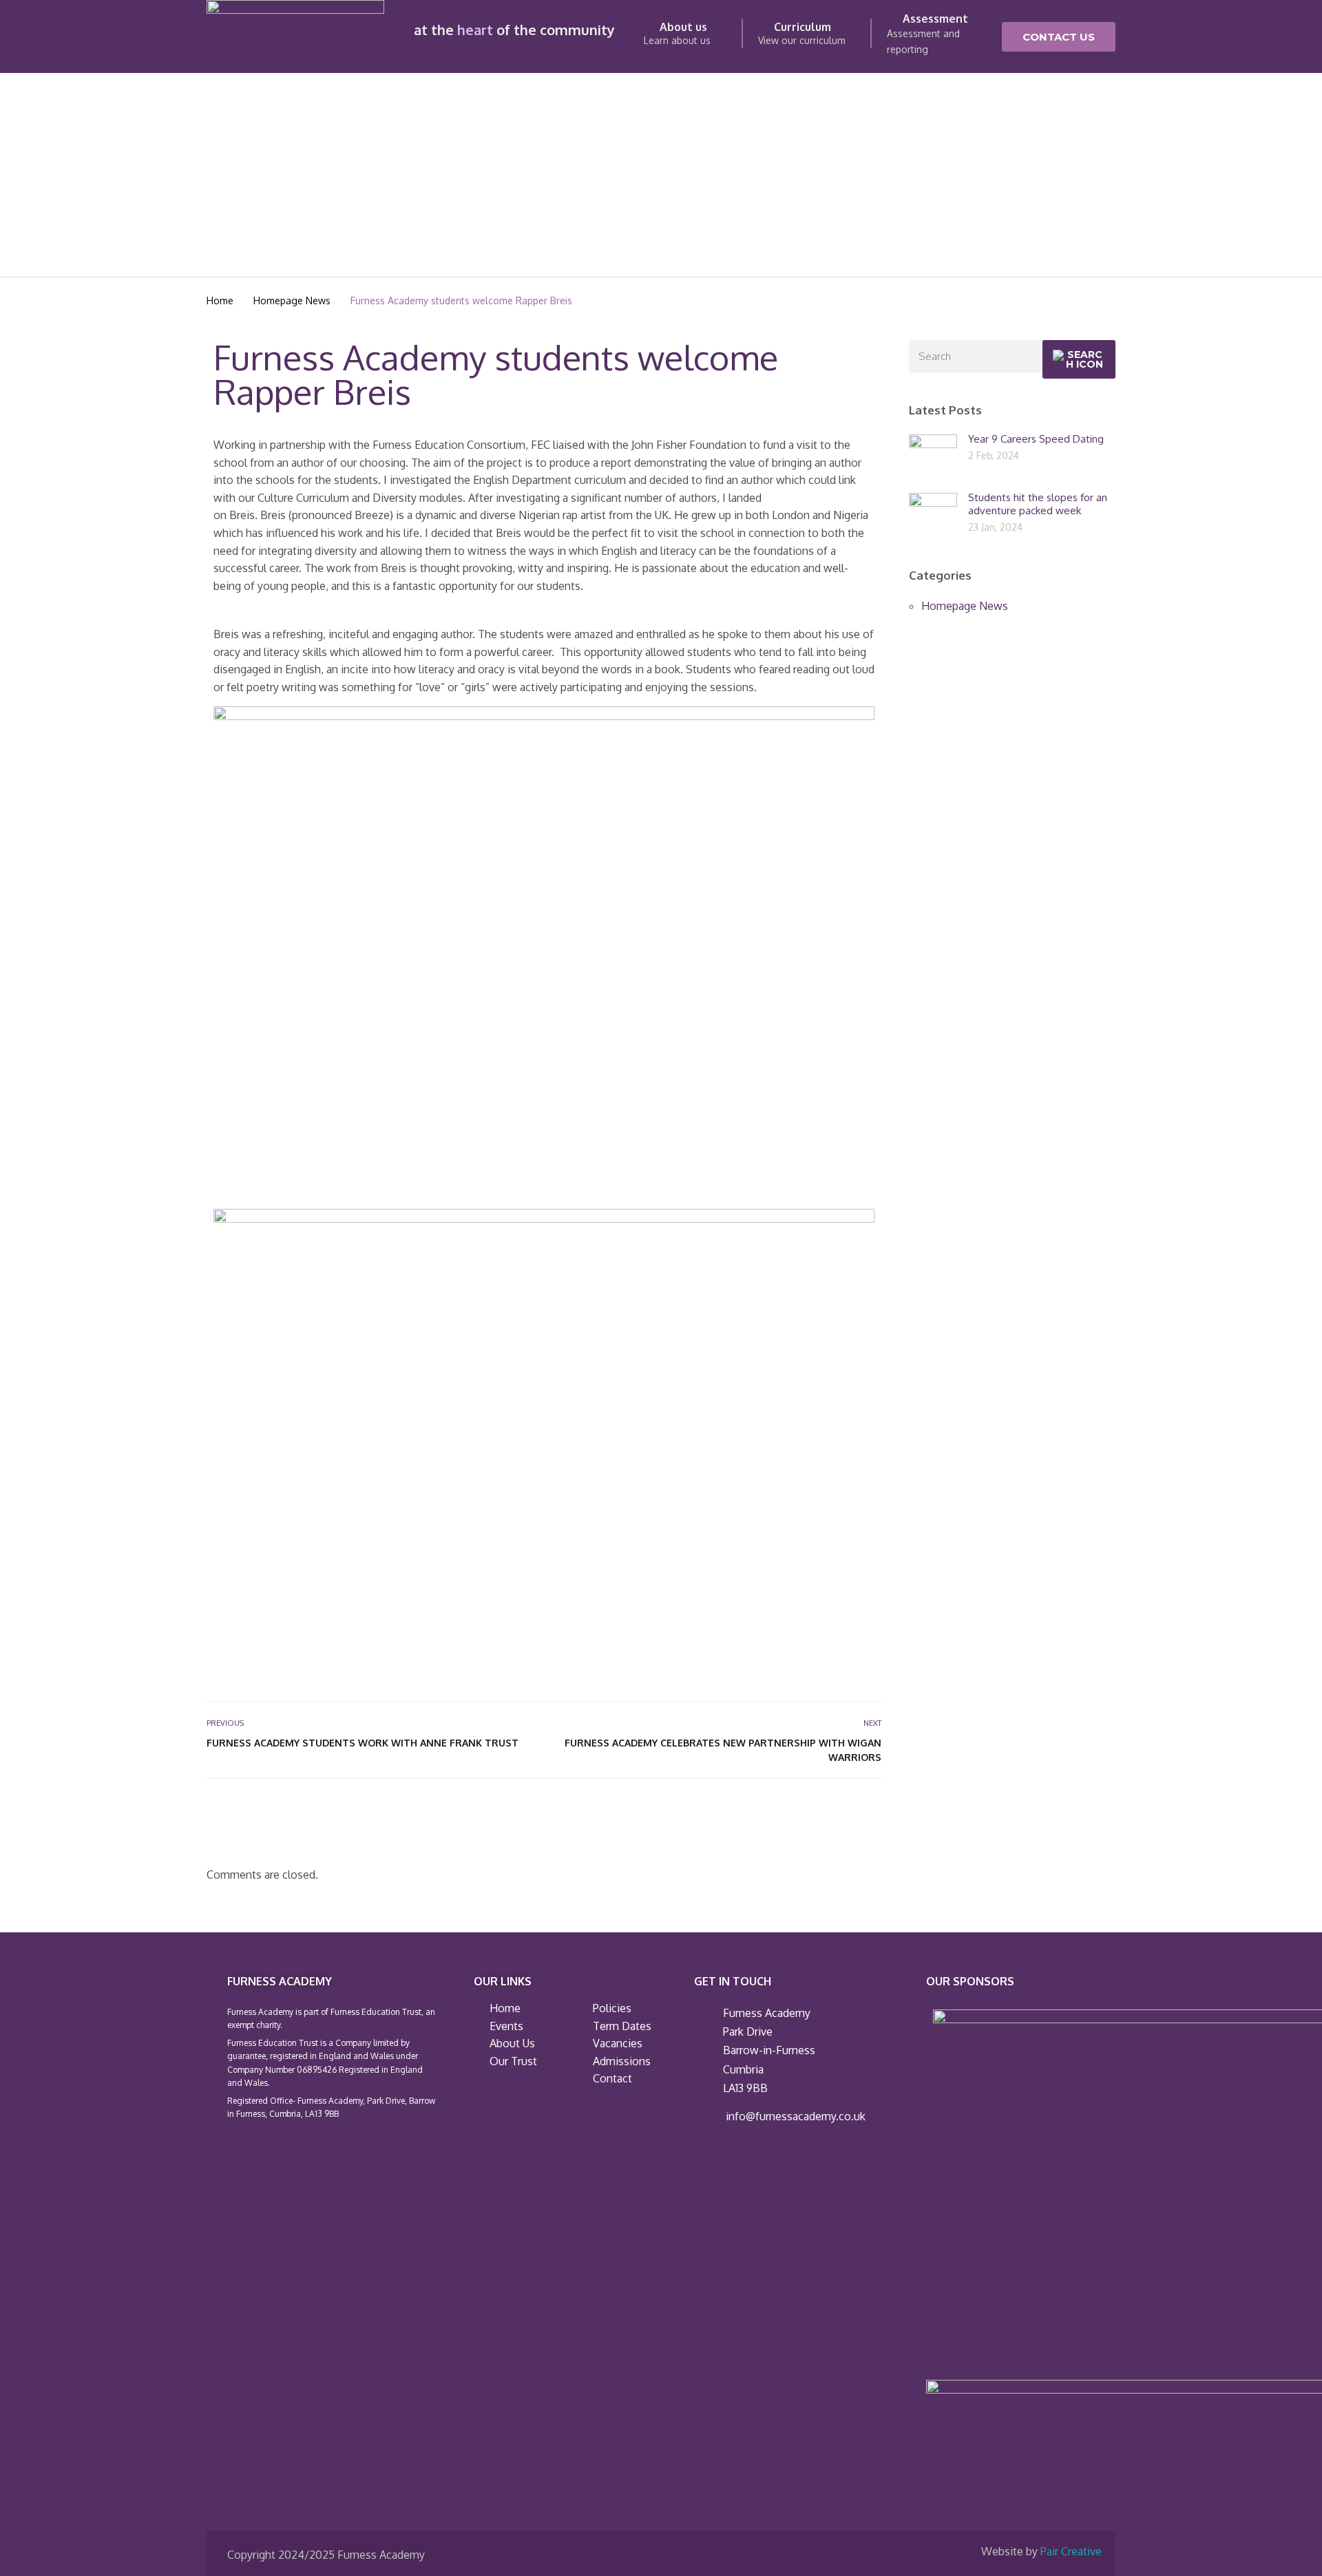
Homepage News (965, 606)
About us (683, 27)
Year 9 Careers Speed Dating (1036, 439)
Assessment (935, 19)
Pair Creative (1071, 2551)
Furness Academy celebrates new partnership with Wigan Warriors (723, 1750)
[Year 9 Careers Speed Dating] (933, 457)
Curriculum (802, 27)
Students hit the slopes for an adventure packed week (1038, 504)
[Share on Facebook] (827, 1819)
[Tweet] (842, 1819)
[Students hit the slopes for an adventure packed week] (933, 516)
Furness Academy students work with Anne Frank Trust (363, 1743)
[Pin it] (858, 1819)
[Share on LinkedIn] (873, 1819)
